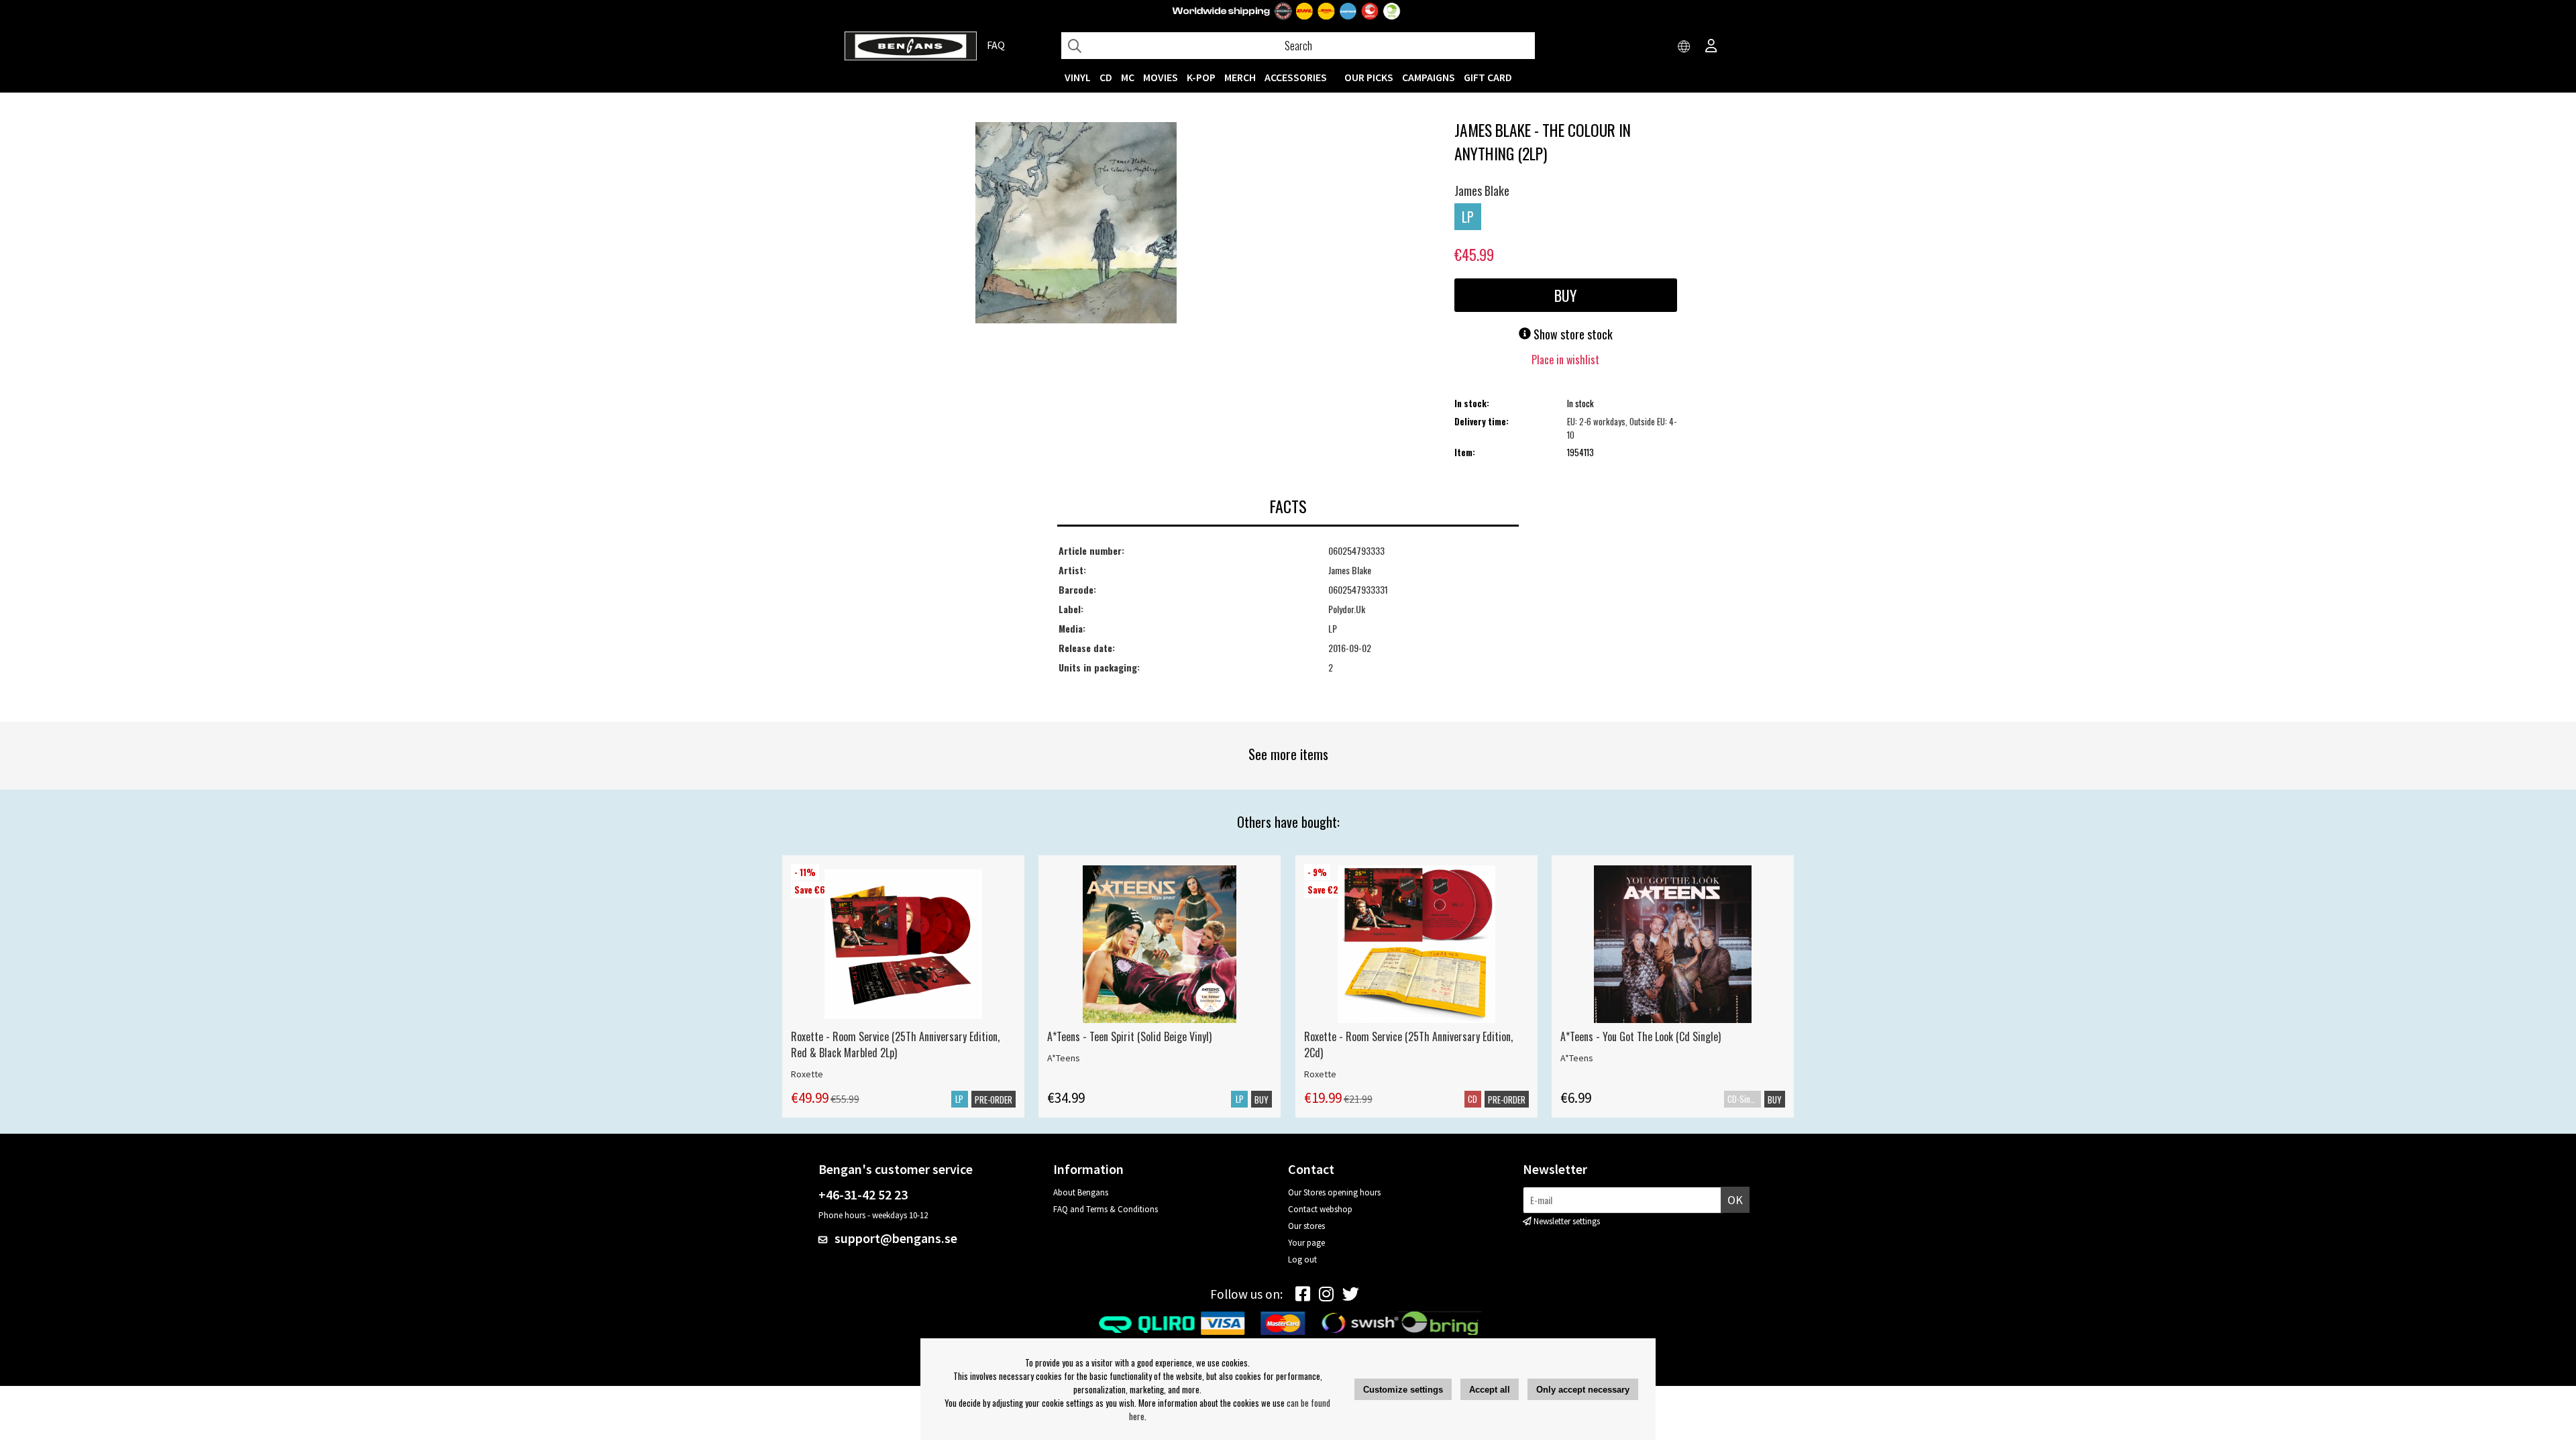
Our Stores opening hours (1334, 1192)
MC (1128, 77)
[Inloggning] (1711, 47)
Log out (1302, 1259)
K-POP (1201, 77)
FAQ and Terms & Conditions (1106, 1209)
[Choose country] (1684, 47)
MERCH (1240, 77)
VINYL (1078, 77)
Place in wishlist (1565, 360)
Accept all (1490, 1390)
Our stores (1306, 1226)
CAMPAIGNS (1429, 77)
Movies (1161, 77)
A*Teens (1064, 1058)
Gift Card (1488, 77)
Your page (1306, 1243)
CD (1106, 77)
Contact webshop (1320, 1209)
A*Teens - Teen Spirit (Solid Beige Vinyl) (1129, 1036)
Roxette (807, 1074)
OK (1735, 1200)
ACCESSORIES (1296, 77)
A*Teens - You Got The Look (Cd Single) (1641, 1036)
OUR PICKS (1369, 77)
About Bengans (1081, 1192)
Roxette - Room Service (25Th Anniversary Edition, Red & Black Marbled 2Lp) (895, 1044)
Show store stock (1572, 334)
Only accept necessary (1583, 1390)
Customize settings (1403, 1390)
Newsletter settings (1567, 1221)
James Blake (1482, 191)
